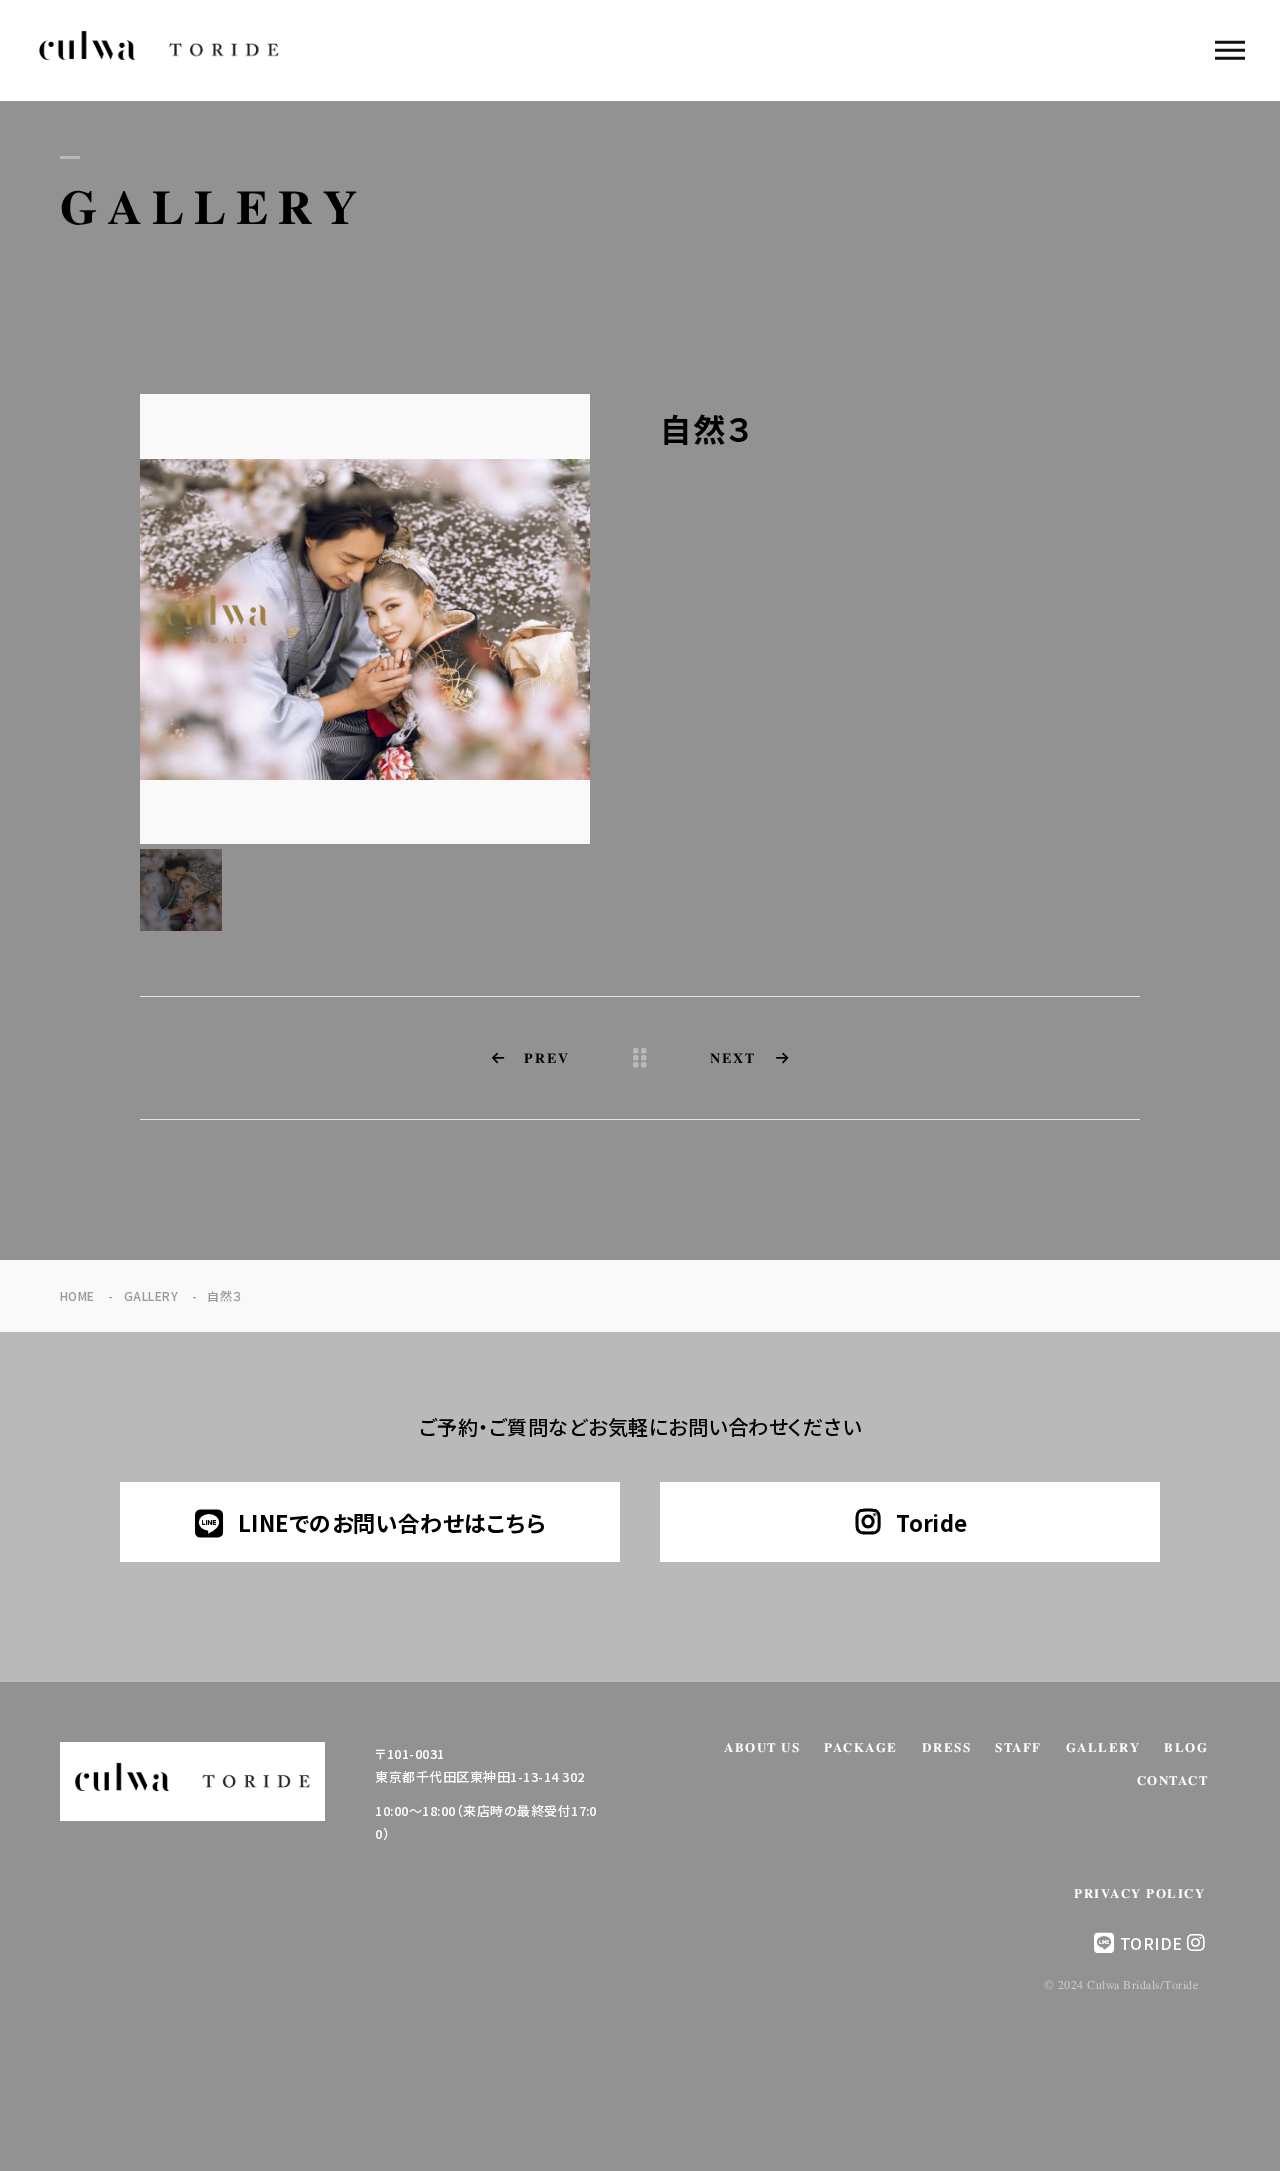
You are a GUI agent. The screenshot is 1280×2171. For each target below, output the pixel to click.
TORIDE (1151, 1943)
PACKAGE (861, 1748)
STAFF (1018, 1748)
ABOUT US (762, 1748)
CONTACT (1173, 1781)
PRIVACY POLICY (1139, 1894)
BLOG (1186, 1748)
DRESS (947, 1748)
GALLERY (1103, 1748)
